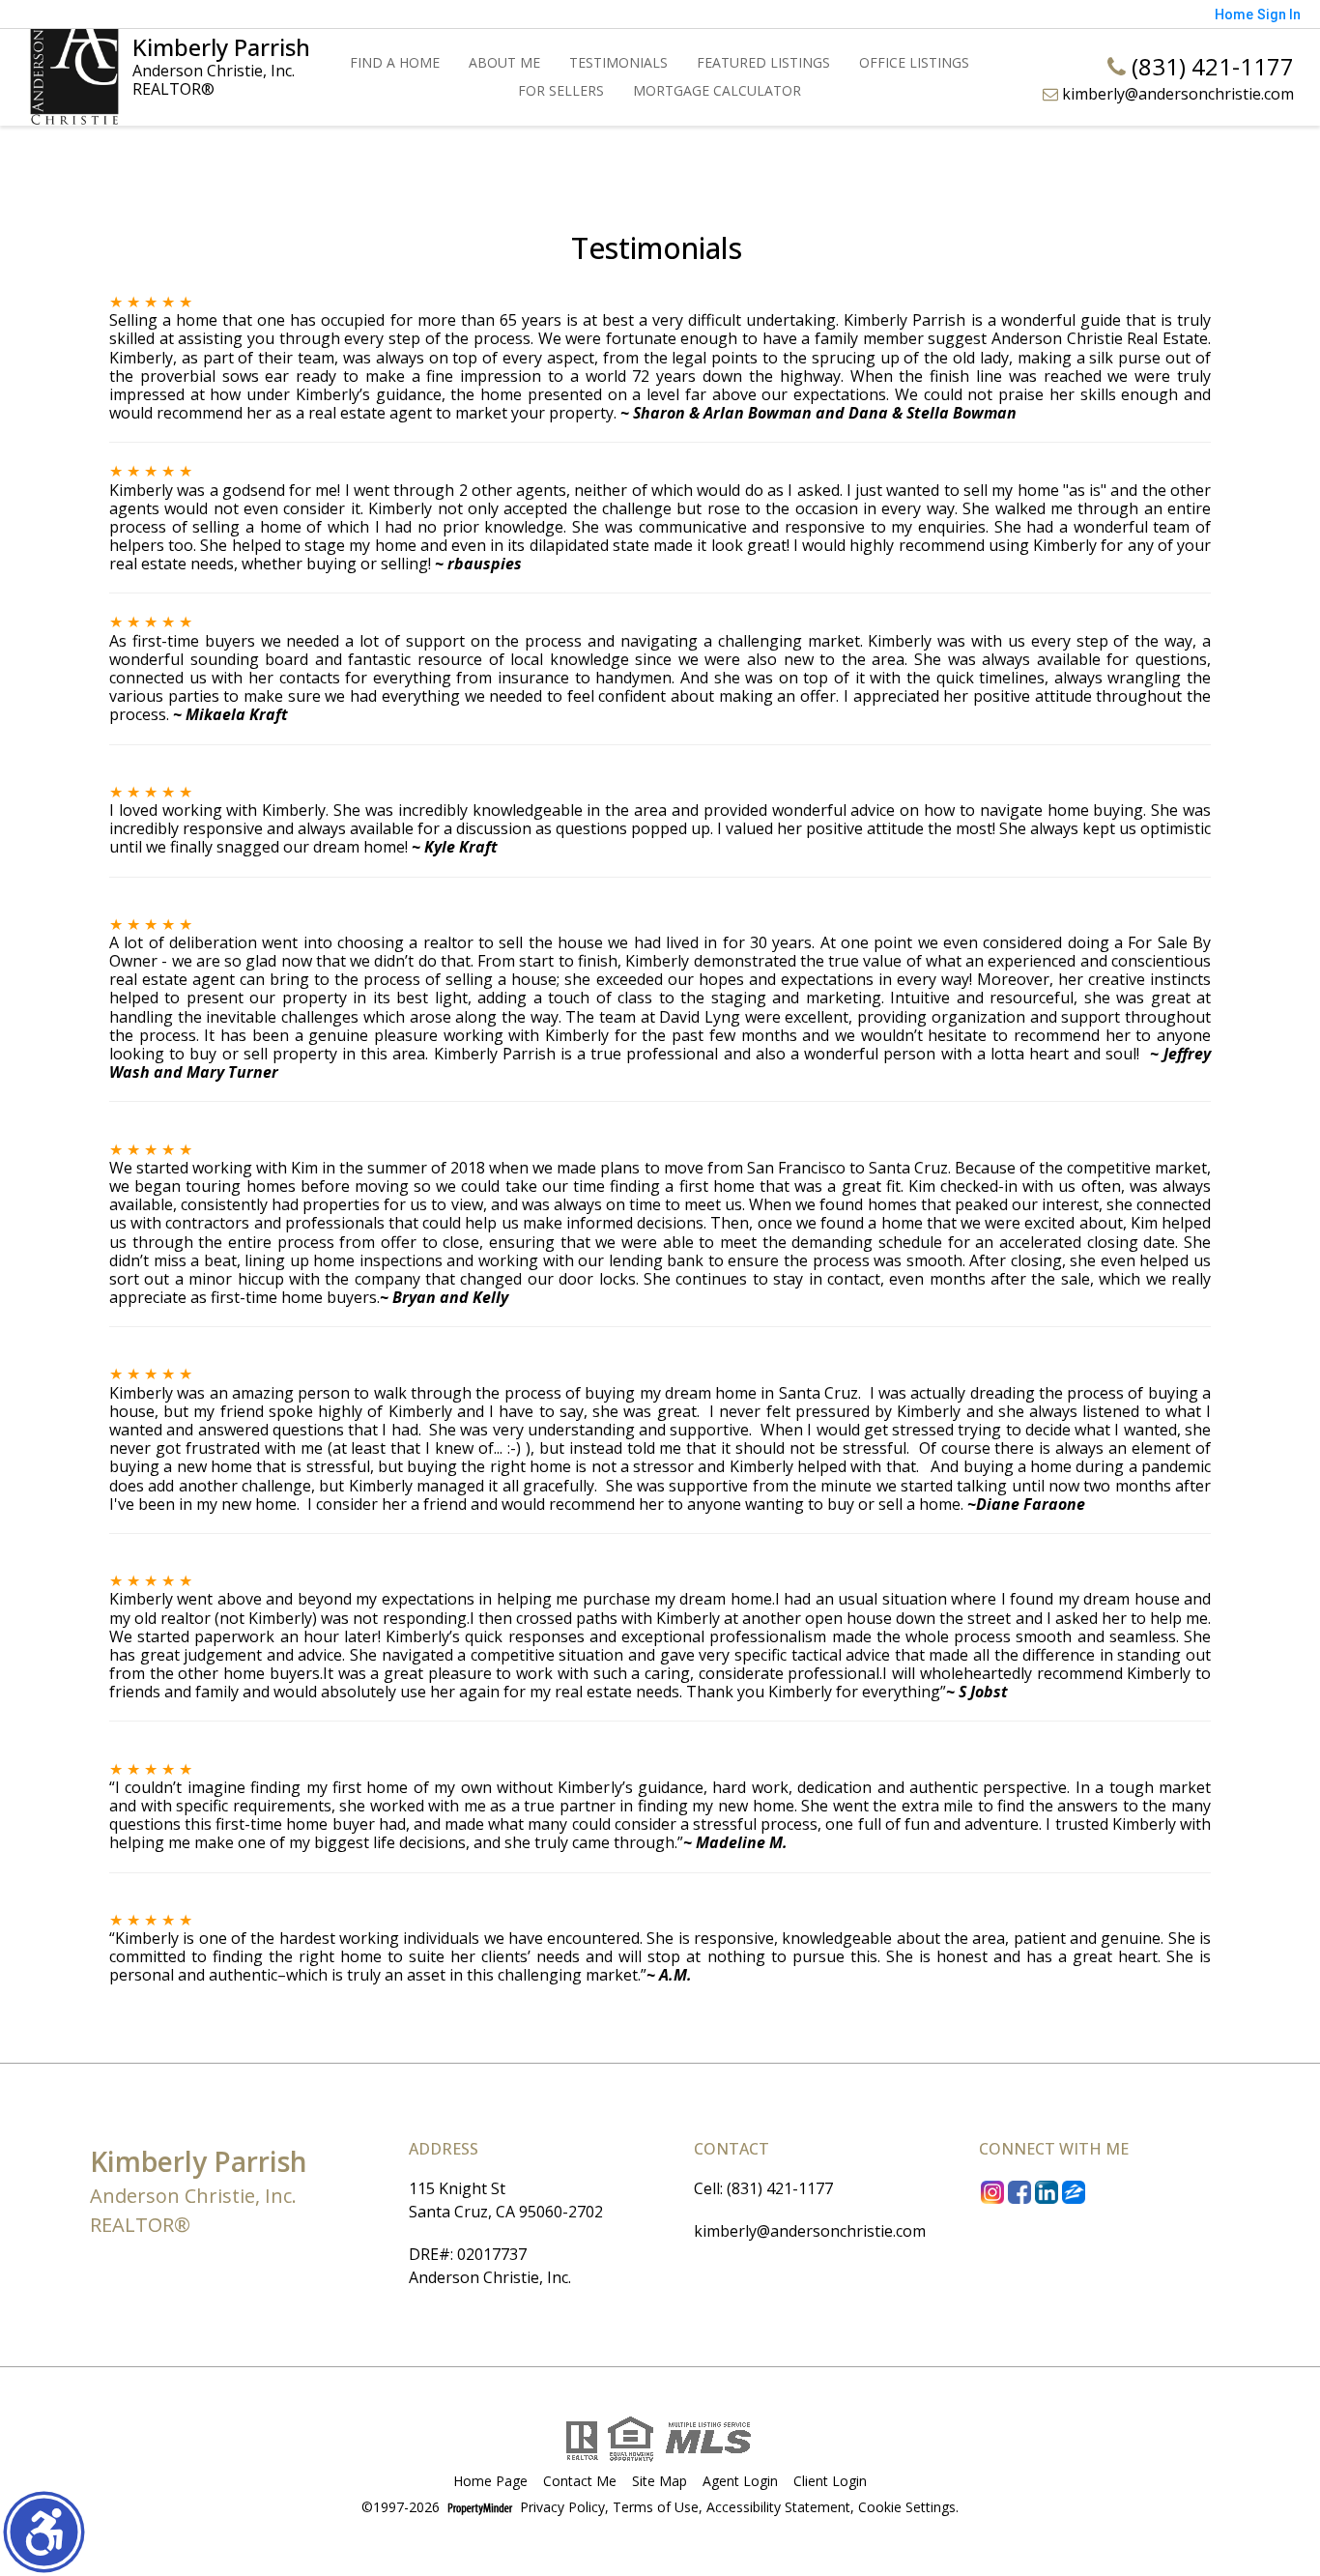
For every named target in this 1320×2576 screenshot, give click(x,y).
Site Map (660, 2482)
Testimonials (618, 62)
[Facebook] (1019, 2191)
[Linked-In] (1047, 2191)
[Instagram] (992, 2191)
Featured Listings (763, 62)
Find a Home (395, 62)
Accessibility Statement (778, 2508)
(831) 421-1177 (1210, 66)
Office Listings (914, 62)
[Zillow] (1074, 2191)
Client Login (830, 2482)
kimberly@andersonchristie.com (1176, 94)
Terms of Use (656, 2508)
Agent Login (740, 2482)
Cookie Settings (907, 2508)
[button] (44, 2532)
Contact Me (580, 2482)
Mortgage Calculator (717, 90)
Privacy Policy (562, 2508)
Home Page (490, 2482)
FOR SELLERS (561, 90)
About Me (504, 62)
